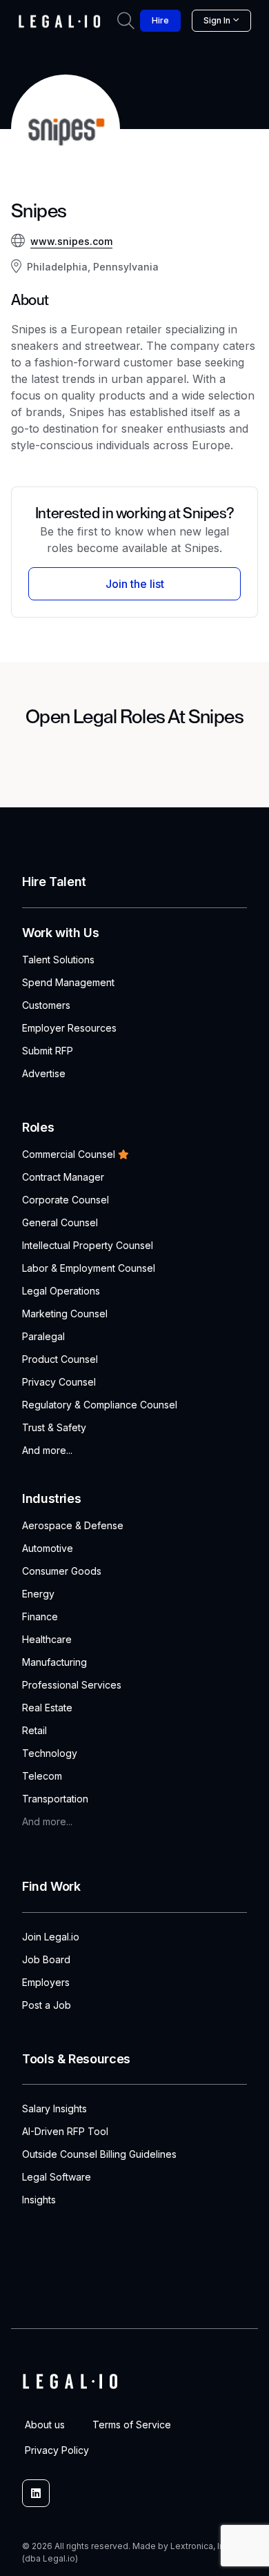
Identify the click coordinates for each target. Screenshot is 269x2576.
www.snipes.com (71, 241)
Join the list (135, 584)
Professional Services (72, 1685)
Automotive (48, 1548)
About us (45, 2425)
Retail (34, 1730)
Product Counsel (60, 1359)
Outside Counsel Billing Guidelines (99, 2154)
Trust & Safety (54, 1427)
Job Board (46, 1959)
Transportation (55, 1799)
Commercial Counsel (69, 1154)
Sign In (217, 20)
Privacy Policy (57, 2450)
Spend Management (68, 982)
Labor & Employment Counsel (89, 1268)
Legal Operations (61, 1291)
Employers (46, 1982)
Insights (39, 2200)
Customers (46, 1005)
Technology (50, 1753)
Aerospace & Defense (73, 1525)
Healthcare (47, 1639)
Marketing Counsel (65, 1314)
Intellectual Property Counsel (88, 1245)
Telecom (42, 1776)
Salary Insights (54, 2108)
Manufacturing (54, 1662)
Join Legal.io (51, 1937)
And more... (47, 1450)
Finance (40, 1616)
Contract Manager (63, 1177)
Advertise (44, 1073)
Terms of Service (132, 2425)
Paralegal (43, 1336)
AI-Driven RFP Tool (65, 2131)
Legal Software (57, 2177)
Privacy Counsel (59, 1382)
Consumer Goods (62, 1571)
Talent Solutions (58, 960)
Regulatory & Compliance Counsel (100, 1405)
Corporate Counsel (66, 1200)
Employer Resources (69, 1028)
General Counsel (60, 1222)
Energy (38, 1594)
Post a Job (47, 2005)
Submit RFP (48, 1051)
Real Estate (47, 1708)
